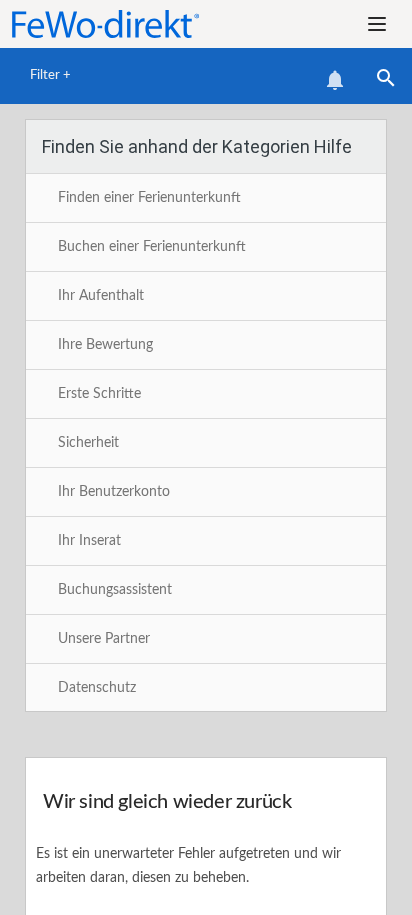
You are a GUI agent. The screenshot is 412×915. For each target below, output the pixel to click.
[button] (377, 24)
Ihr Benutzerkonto (114, 492)
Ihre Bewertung (105, 345)
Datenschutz (97, 688)
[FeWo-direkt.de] (118, 24)
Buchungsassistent (115, 590)
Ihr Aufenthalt (101, 296)
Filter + (50, 75)
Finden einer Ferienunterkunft (149, 198)
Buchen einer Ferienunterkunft (152, 247)
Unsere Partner (104, 639)
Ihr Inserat (89, 541)
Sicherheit (88, 443)
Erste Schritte (99, 394)
